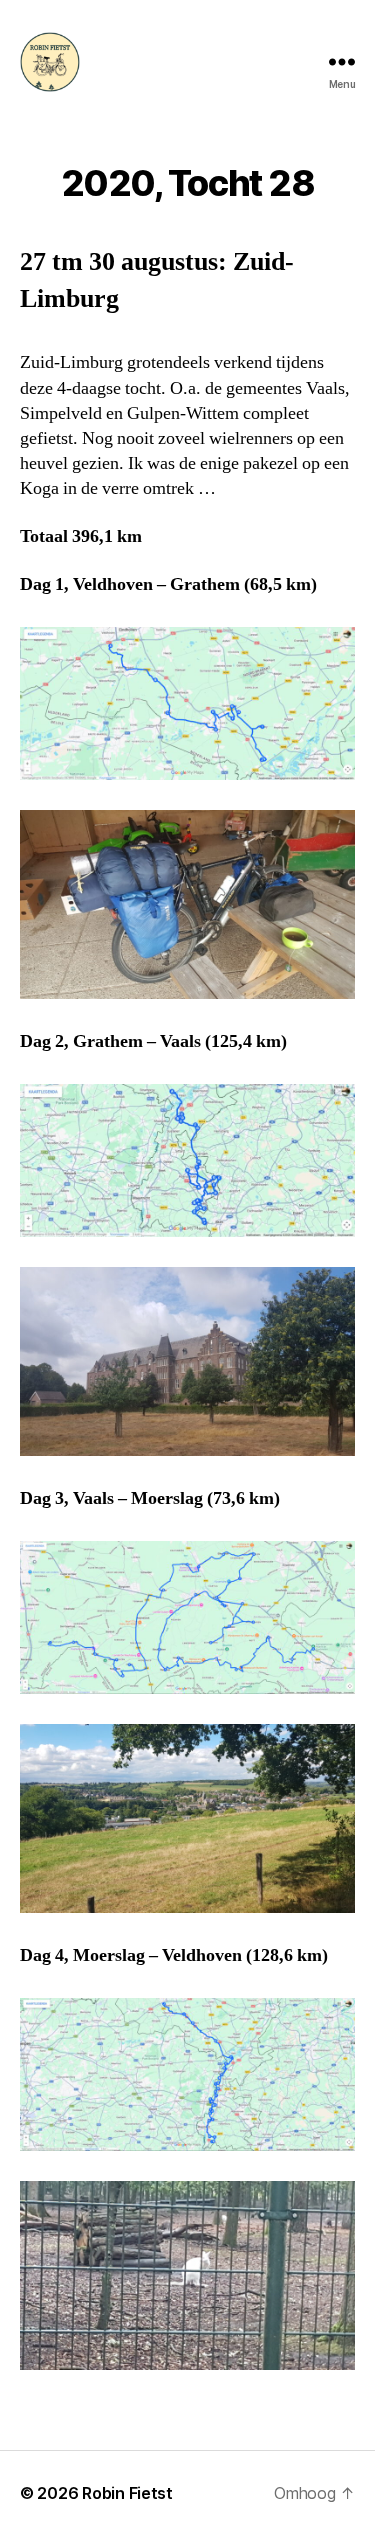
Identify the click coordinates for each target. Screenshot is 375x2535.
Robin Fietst (127, 2493)
